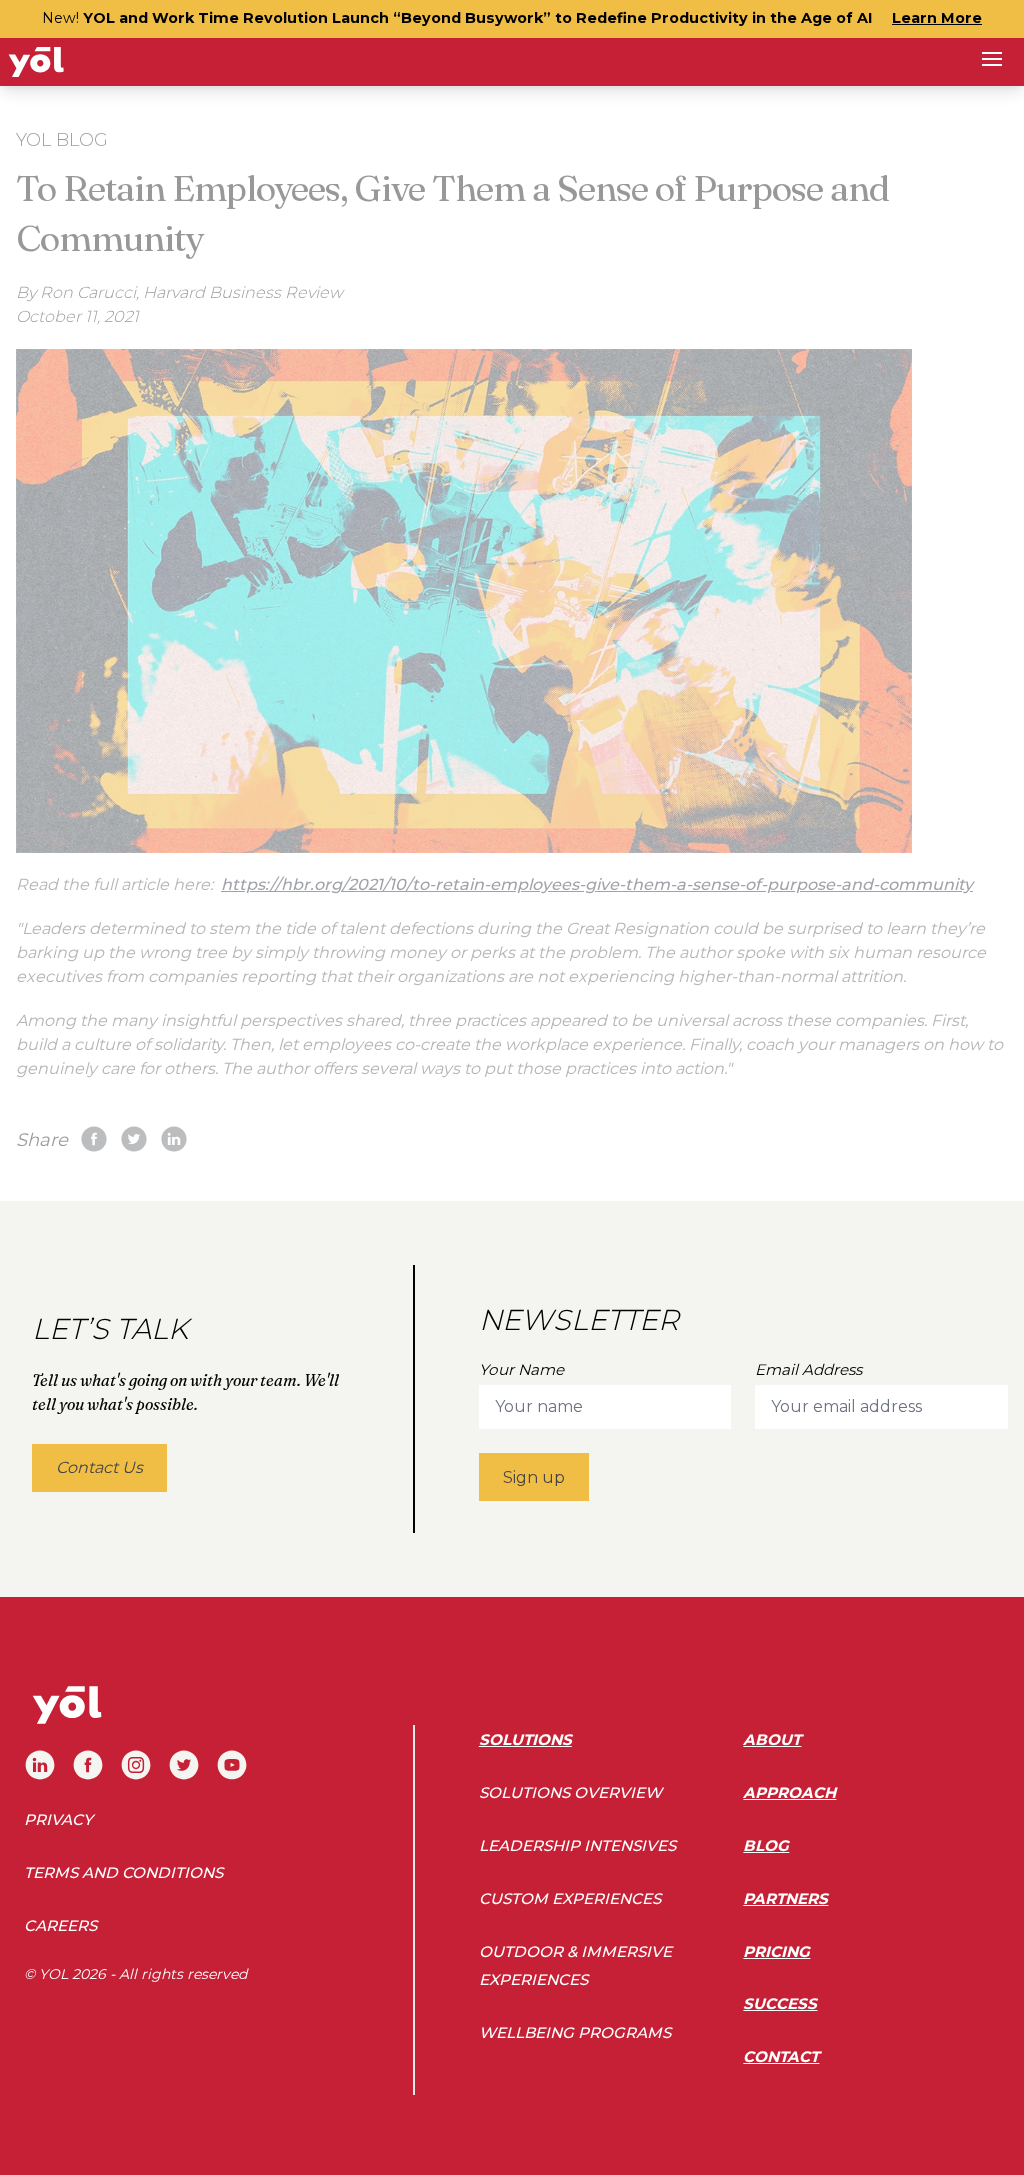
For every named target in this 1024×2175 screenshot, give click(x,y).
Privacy (58, 1819)
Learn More (937, 18)
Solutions (525, 1739)
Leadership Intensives (577, 1845)
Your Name (521, 1369)
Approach (789, 1792)
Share (42, 1140)
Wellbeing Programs (575, 2032)
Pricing (776, 1951)
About (772, 1739)
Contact (781, 2056)
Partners (785, 1898)
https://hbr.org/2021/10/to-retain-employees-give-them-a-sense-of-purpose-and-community (597, 884)
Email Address (808, 1369)
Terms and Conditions (123, 1872)
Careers (60, 1925)
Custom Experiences (570, 1898)
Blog (766, 1845)
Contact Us (99, 1467)
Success (780, 2003)
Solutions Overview (570, 1792)
